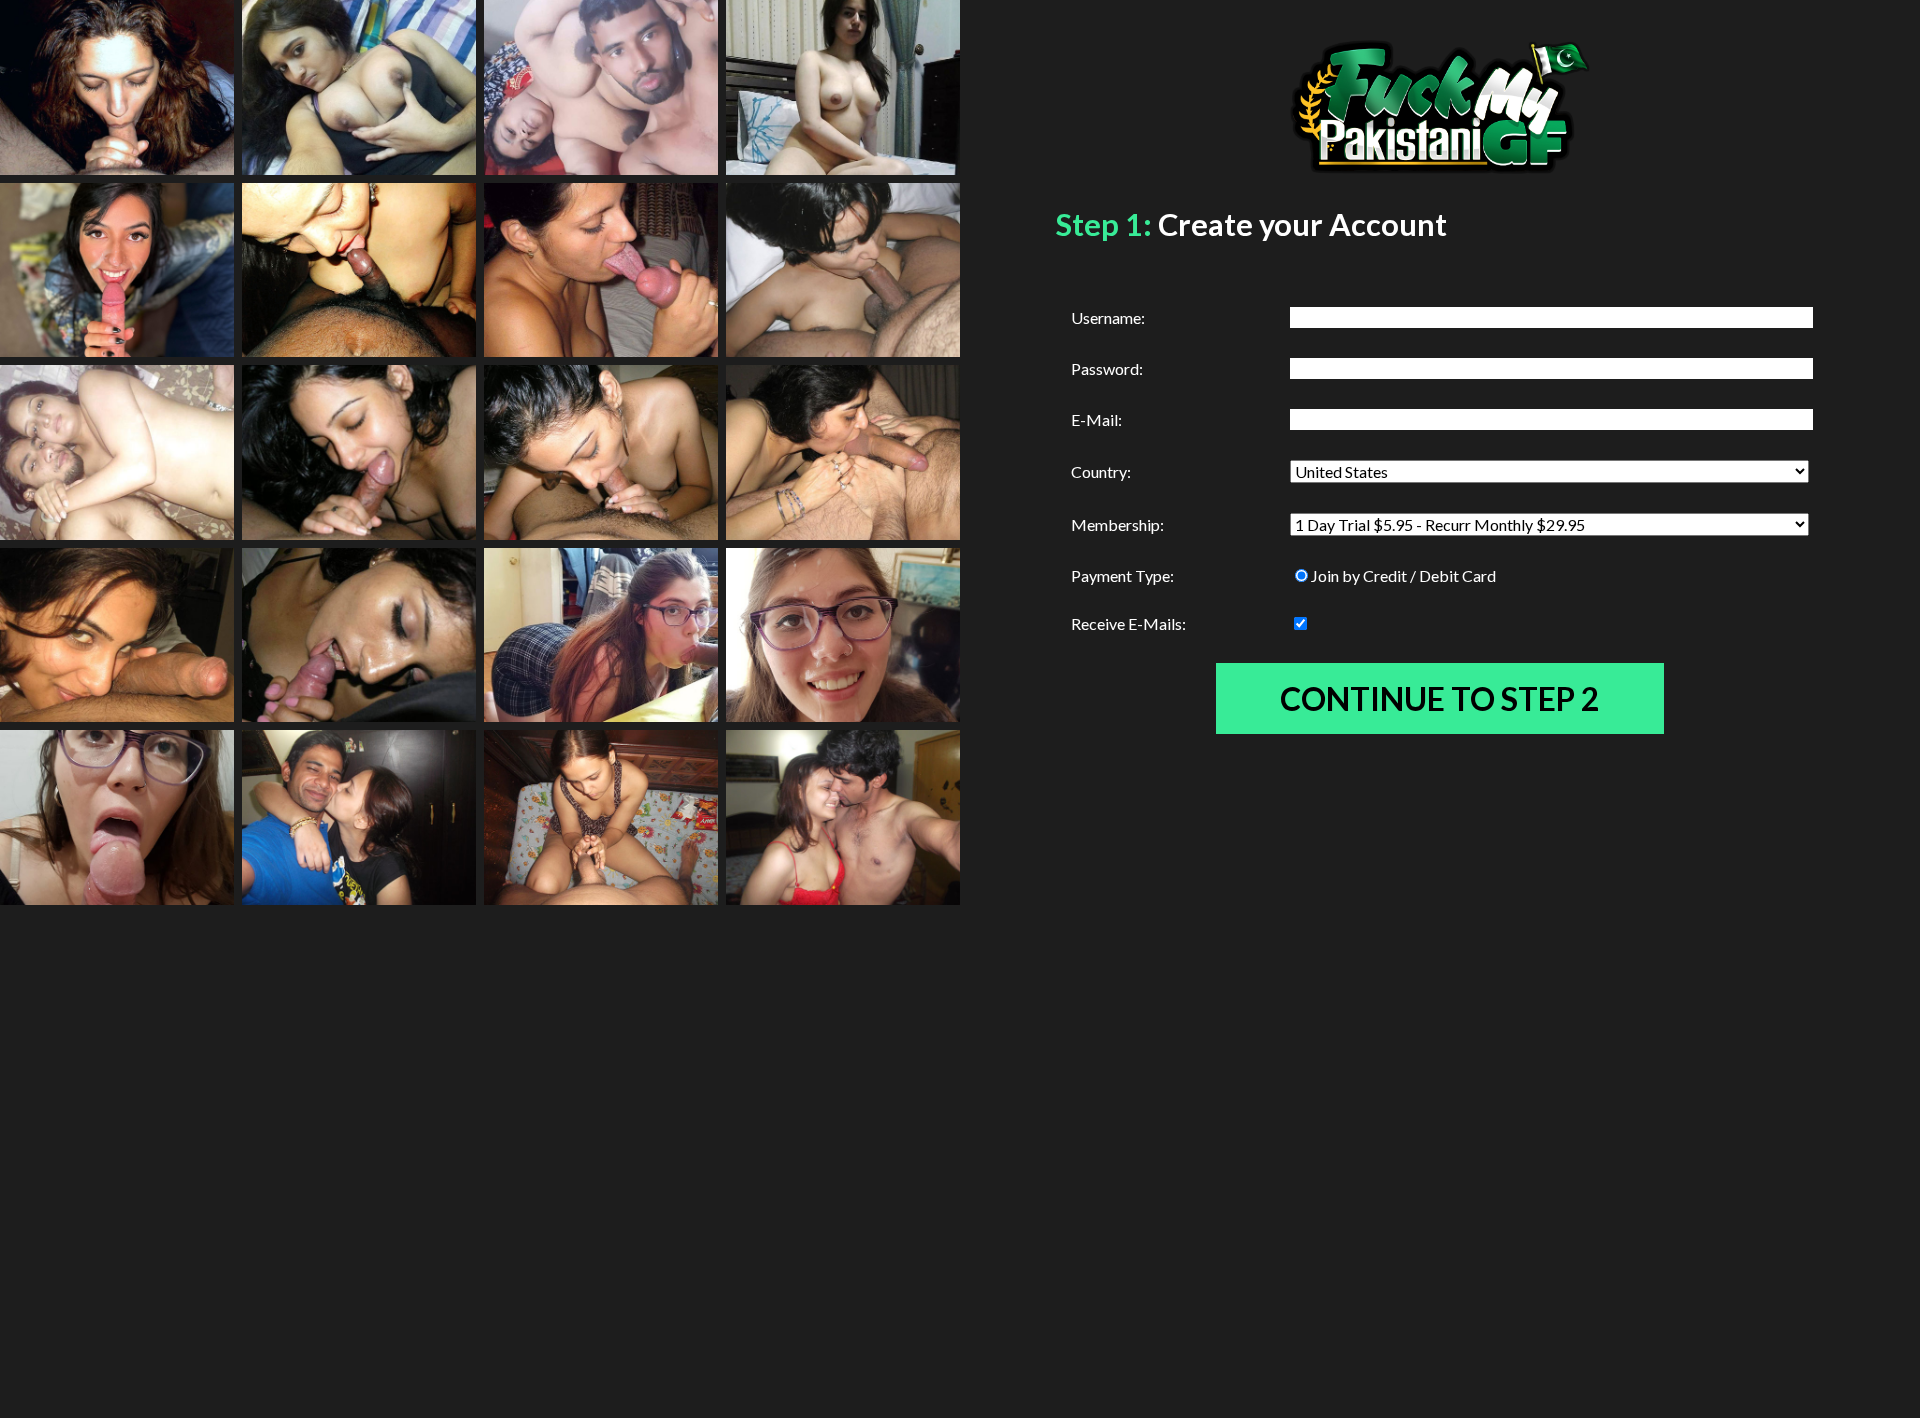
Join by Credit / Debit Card (1403, 575)
